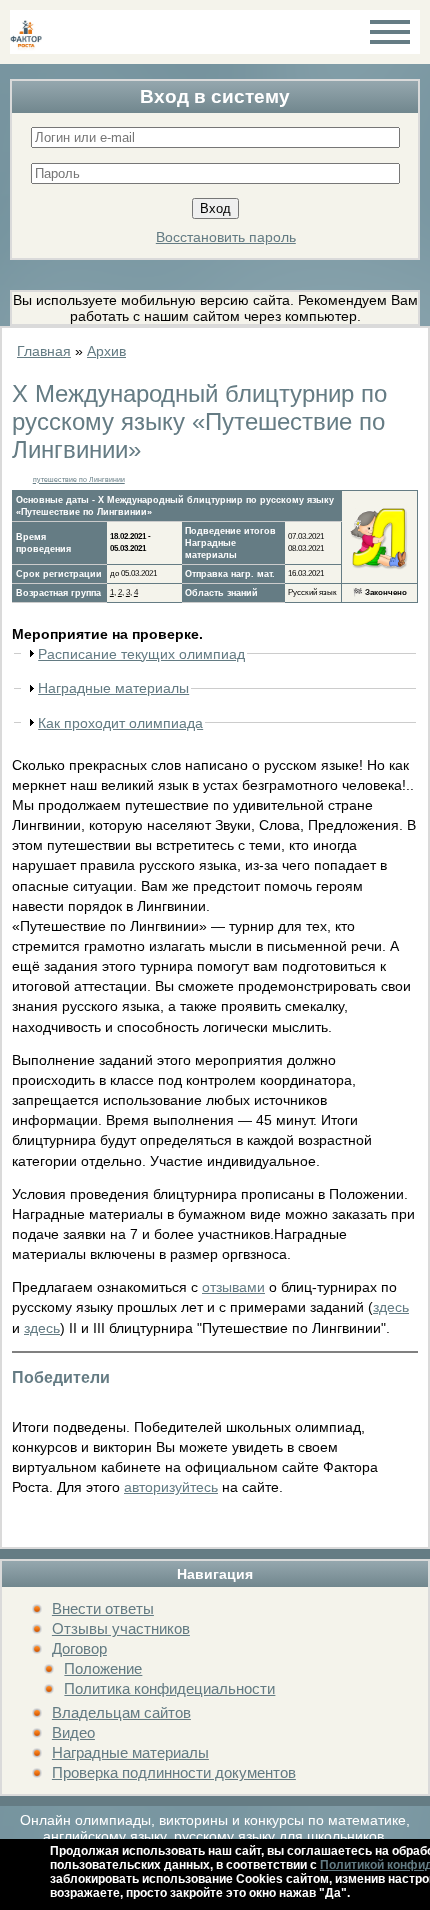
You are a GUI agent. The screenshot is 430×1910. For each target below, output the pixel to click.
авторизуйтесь (171, 1487)
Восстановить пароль (226, 237)
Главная (44, 351)
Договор (79, 1648)
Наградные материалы (130, 1752)
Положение (103, 1668)
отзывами (233, 1287)
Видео (73, 1732)
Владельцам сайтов (121, 1712)
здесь (391, 1307)
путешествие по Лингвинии (79, 479)
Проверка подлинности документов (174, 1772)
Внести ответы (103, 1608)
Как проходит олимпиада (120, 723)
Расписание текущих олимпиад (141, 654)
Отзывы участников (121, 1628)
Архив (106, 351)
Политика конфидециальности (169, 1688)
